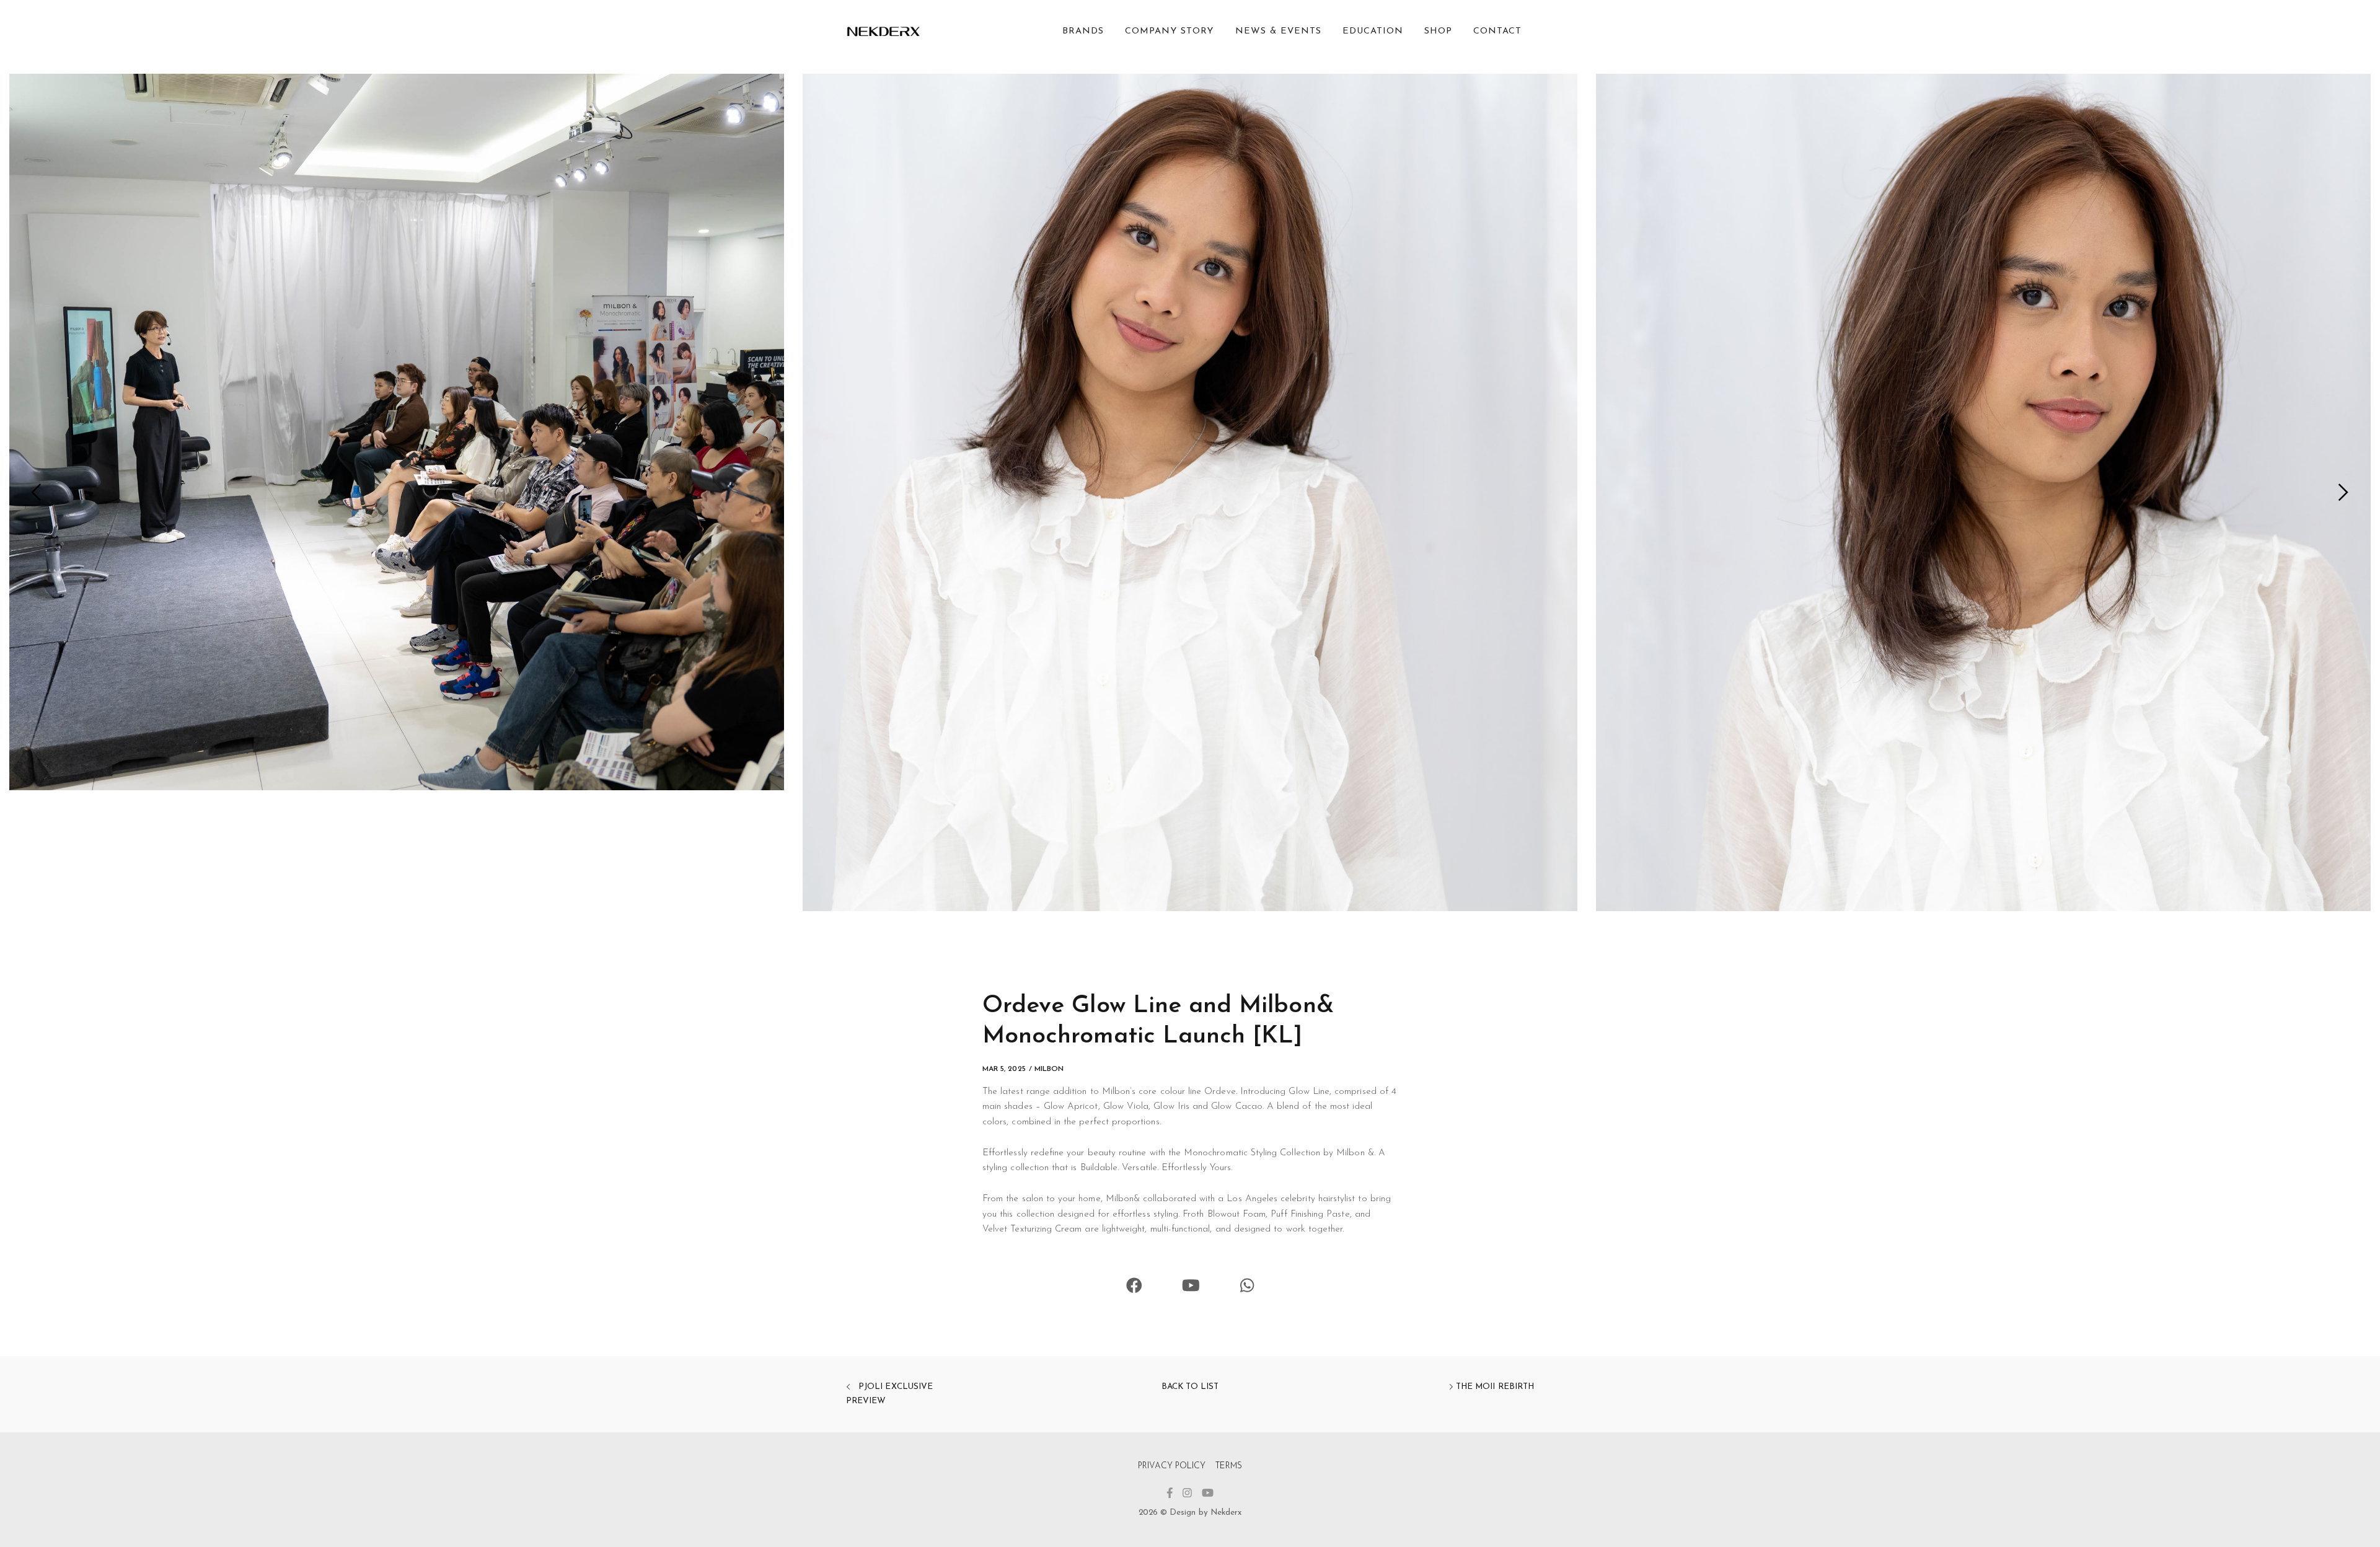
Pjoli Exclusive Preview (889, 1394)
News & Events (1278, 31)
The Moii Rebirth (1494, 1387)
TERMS (1228, 1466)
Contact (1497, 31)
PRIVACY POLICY (1172, 1466)
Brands (1083, 31)
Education (1373, 31)
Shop (1438, 31)
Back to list (1190, 1387)
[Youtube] (1191, 1288)
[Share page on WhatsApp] (1247, 1288)
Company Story (1169, 31)
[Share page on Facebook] (1134, 1288)
